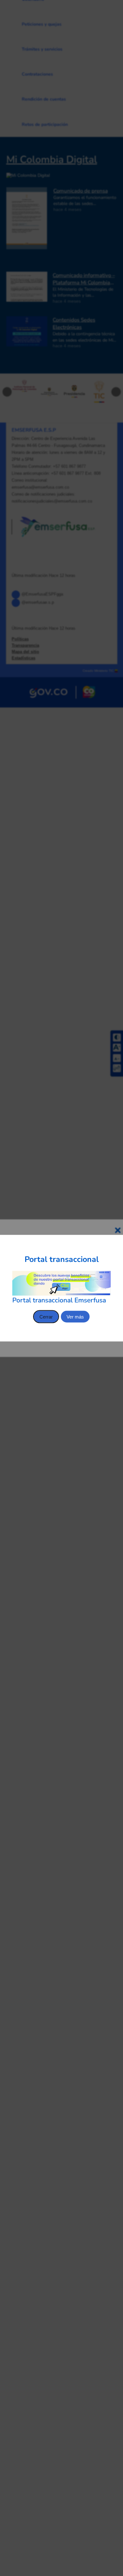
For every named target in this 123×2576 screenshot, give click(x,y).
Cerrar (46, 1316)
